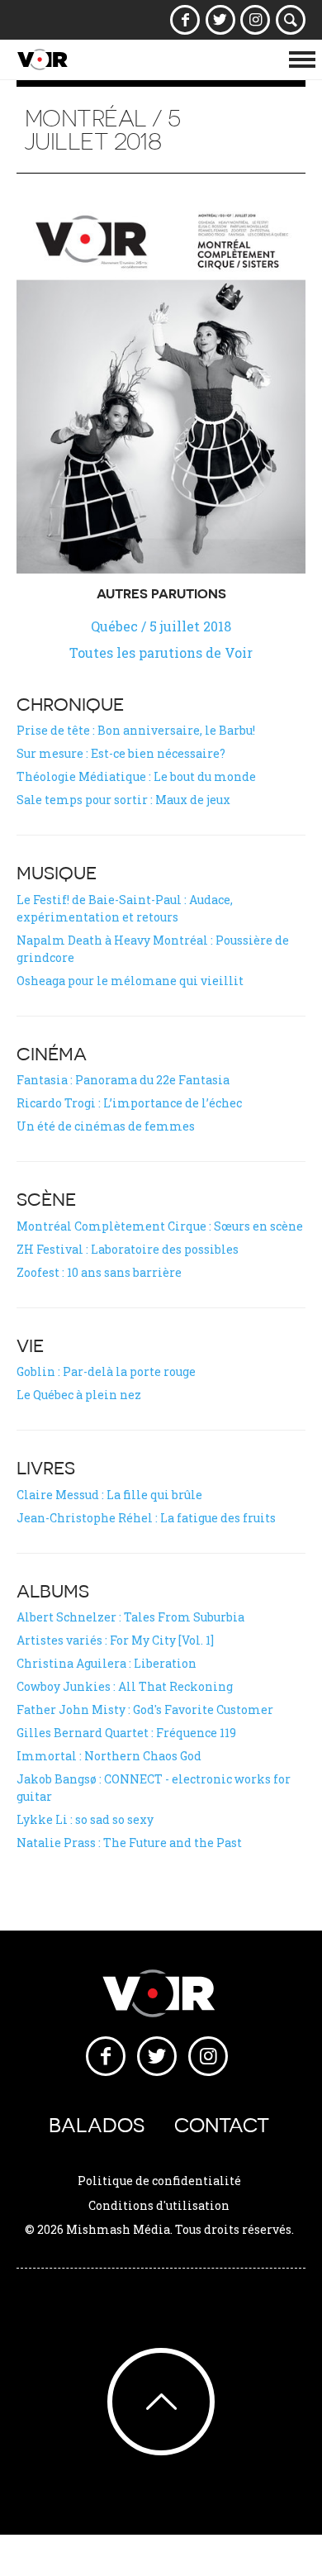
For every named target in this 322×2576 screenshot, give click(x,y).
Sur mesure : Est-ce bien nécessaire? (121, 753)
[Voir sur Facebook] (185, 20)
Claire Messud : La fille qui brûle (109, 1495)
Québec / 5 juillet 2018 (161, 626)
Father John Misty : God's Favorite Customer (145, 1709)
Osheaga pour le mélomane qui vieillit (130, 981)
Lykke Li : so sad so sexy (85, 1819)
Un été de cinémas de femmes (106, 1126)
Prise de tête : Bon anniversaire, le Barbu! (136, 730)
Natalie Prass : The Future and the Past (129, 1843)
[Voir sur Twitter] (220, 20)
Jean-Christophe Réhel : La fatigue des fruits (146, 1518)
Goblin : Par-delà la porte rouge (106, 1371)
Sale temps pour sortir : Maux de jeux (123, 800)
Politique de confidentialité (159, 2181)
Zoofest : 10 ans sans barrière (99, 1272)
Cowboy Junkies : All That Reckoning (125, 1686)
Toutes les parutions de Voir (161, 652)
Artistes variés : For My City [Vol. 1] (115, 1640)
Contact (222, 2125)
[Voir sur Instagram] (256, 20)
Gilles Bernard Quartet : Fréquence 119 (126, 1733)
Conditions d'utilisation (159, 2205)
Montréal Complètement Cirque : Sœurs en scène (160, 1226)
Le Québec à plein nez (79, 1395)
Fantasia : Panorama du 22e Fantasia (123, 1080)
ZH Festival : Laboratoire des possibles (128, 1249)
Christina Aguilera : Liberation (107, 1663)
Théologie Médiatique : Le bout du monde (136, 776)
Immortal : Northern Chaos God (109, 1756)
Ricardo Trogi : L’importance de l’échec (129, 1103)
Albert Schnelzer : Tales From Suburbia (130, 1617)
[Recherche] (291, 20)
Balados (97, 2125)
